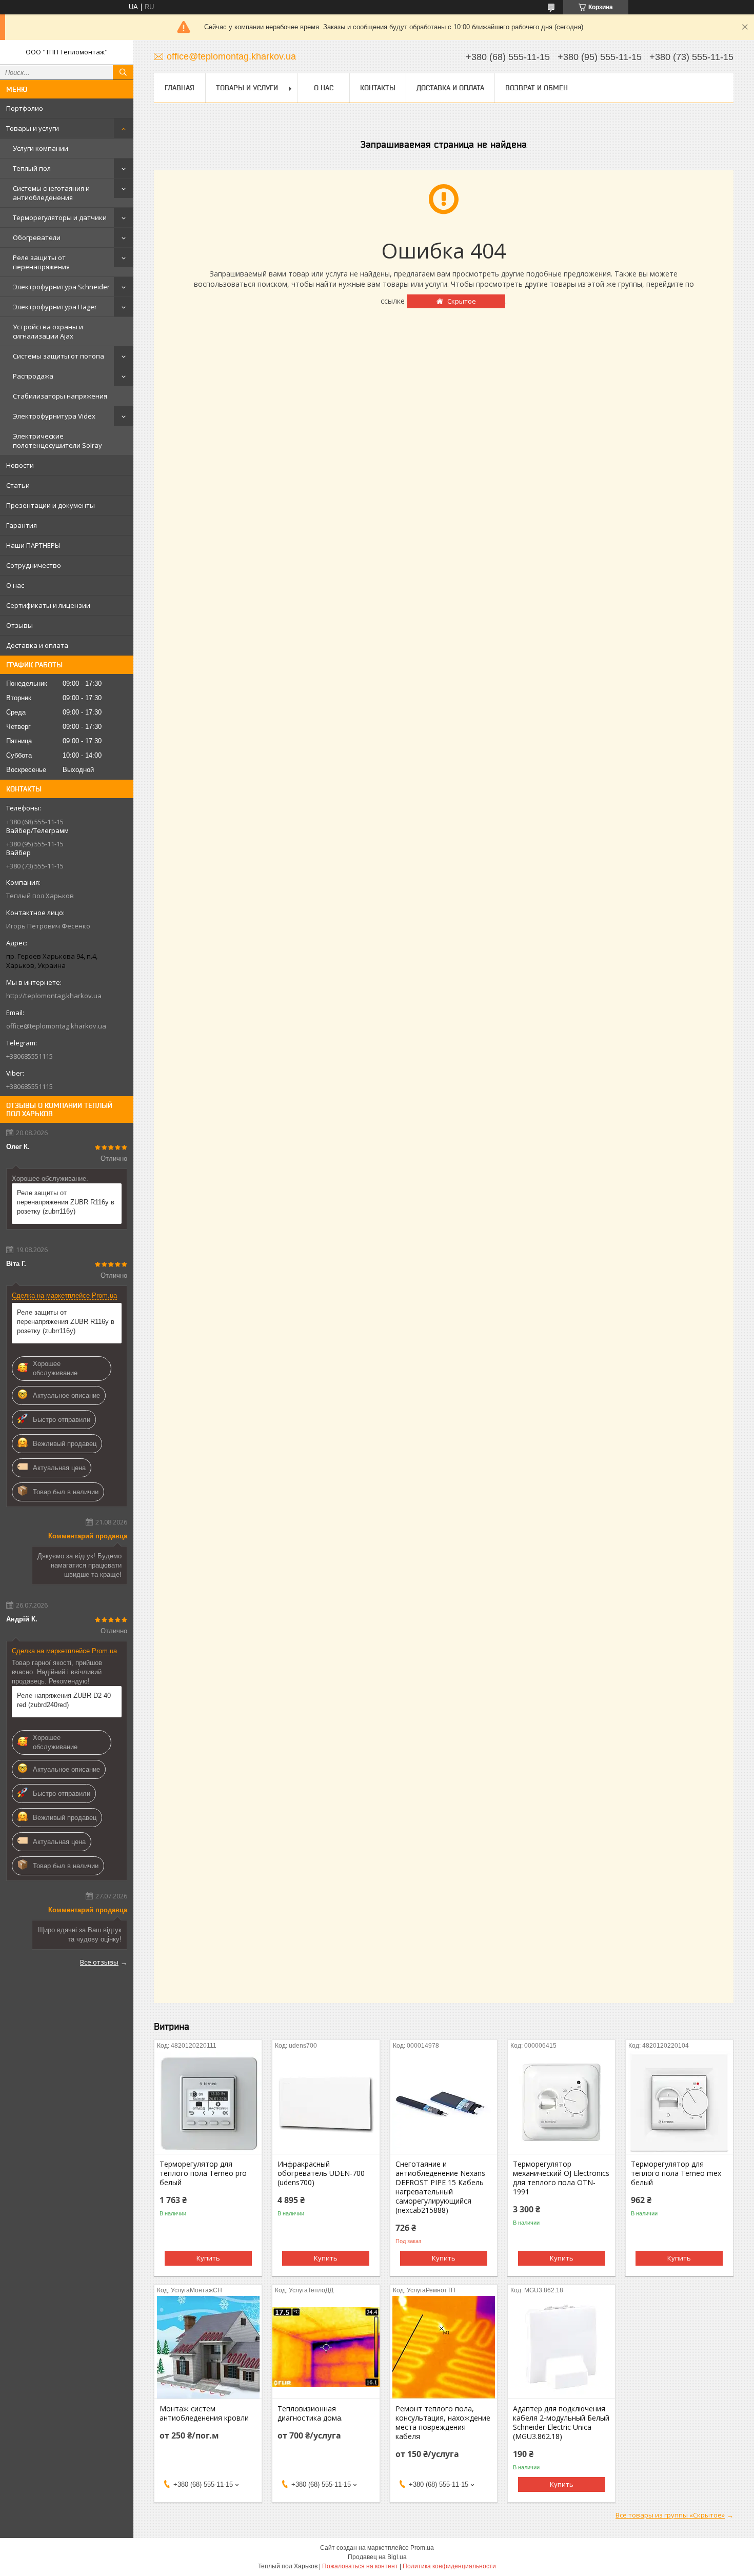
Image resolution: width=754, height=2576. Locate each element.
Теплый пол (32, 168)
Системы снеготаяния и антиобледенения (51, 193)
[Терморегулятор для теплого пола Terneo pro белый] (208, 2103)
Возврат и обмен (537, 88)
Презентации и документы (51, 505)
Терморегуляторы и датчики (60, 217)
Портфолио (25, 108)
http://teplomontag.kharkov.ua (54, 996)
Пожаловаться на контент (360, 2566)
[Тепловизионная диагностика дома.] (326, 2347)
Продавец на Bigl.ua (377, 2557)
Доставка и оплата (37, 645)
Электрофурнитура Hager (55, 307)
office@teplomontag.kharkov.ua (56, 1026)
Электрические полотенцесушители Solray (57, 441)
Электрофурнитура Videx (54, 416)
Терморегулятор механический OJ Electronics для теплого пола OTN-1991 (561, 2178)
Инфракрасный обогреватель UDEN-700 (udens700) (321, 2173)
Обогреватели (37, 237)
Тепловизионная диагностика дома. (310, 2413)
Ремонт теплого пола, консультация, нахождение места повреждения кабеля (443, 2423)
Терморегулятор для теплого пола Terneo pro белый (203, 2173)
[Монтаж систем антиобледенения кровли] (208, 2347)
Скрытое (462, 301)
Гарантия (22, 525)
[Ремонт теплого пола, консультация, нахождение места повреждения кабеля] (444, 2347)
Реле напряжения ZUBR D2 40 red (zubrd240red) (64, 1700)
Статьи (18, 485)
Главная (180, 88)
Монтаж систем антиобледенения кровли (204, 2413)
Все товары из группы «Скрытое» (670, 2515)
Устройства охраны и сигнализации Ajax (48, 331)
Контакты (378, 88)
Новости (20, 465)
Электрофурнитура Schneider (61, 287)
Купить (208, 2258)
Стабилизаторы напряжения (60, 396)
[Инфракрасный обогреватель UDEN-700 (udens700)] (326, 2103)
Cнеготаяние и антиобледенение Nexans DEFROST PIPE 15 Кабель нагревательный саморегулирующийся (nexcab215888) (440, 2187)
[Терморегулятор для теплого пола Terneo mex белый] (679, 2103)
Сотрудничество (34, 565)
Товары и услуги (33, 128)
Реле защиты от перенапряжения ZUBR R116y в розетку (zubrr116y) (66, 1202)
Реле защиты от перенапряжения (41, 262)
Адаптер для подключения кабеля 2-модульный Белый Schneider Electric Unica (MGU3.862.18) (561, 2423)
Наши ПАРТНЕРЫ (33, 545)
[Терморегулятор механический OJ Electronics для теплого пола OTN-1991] (561, 2103)
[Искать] (123, 72)
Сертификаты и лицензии (48, 605)
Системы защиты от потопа (58, 356)
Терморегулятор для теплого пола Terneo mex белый (676, 2173)
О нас (15, 585)
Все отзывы (99, 1962)
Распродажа (33, 376)
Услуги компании (41, 148)
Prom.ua (422, 2548)
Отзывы (19, 625)
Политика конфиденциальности (449, 2566)
